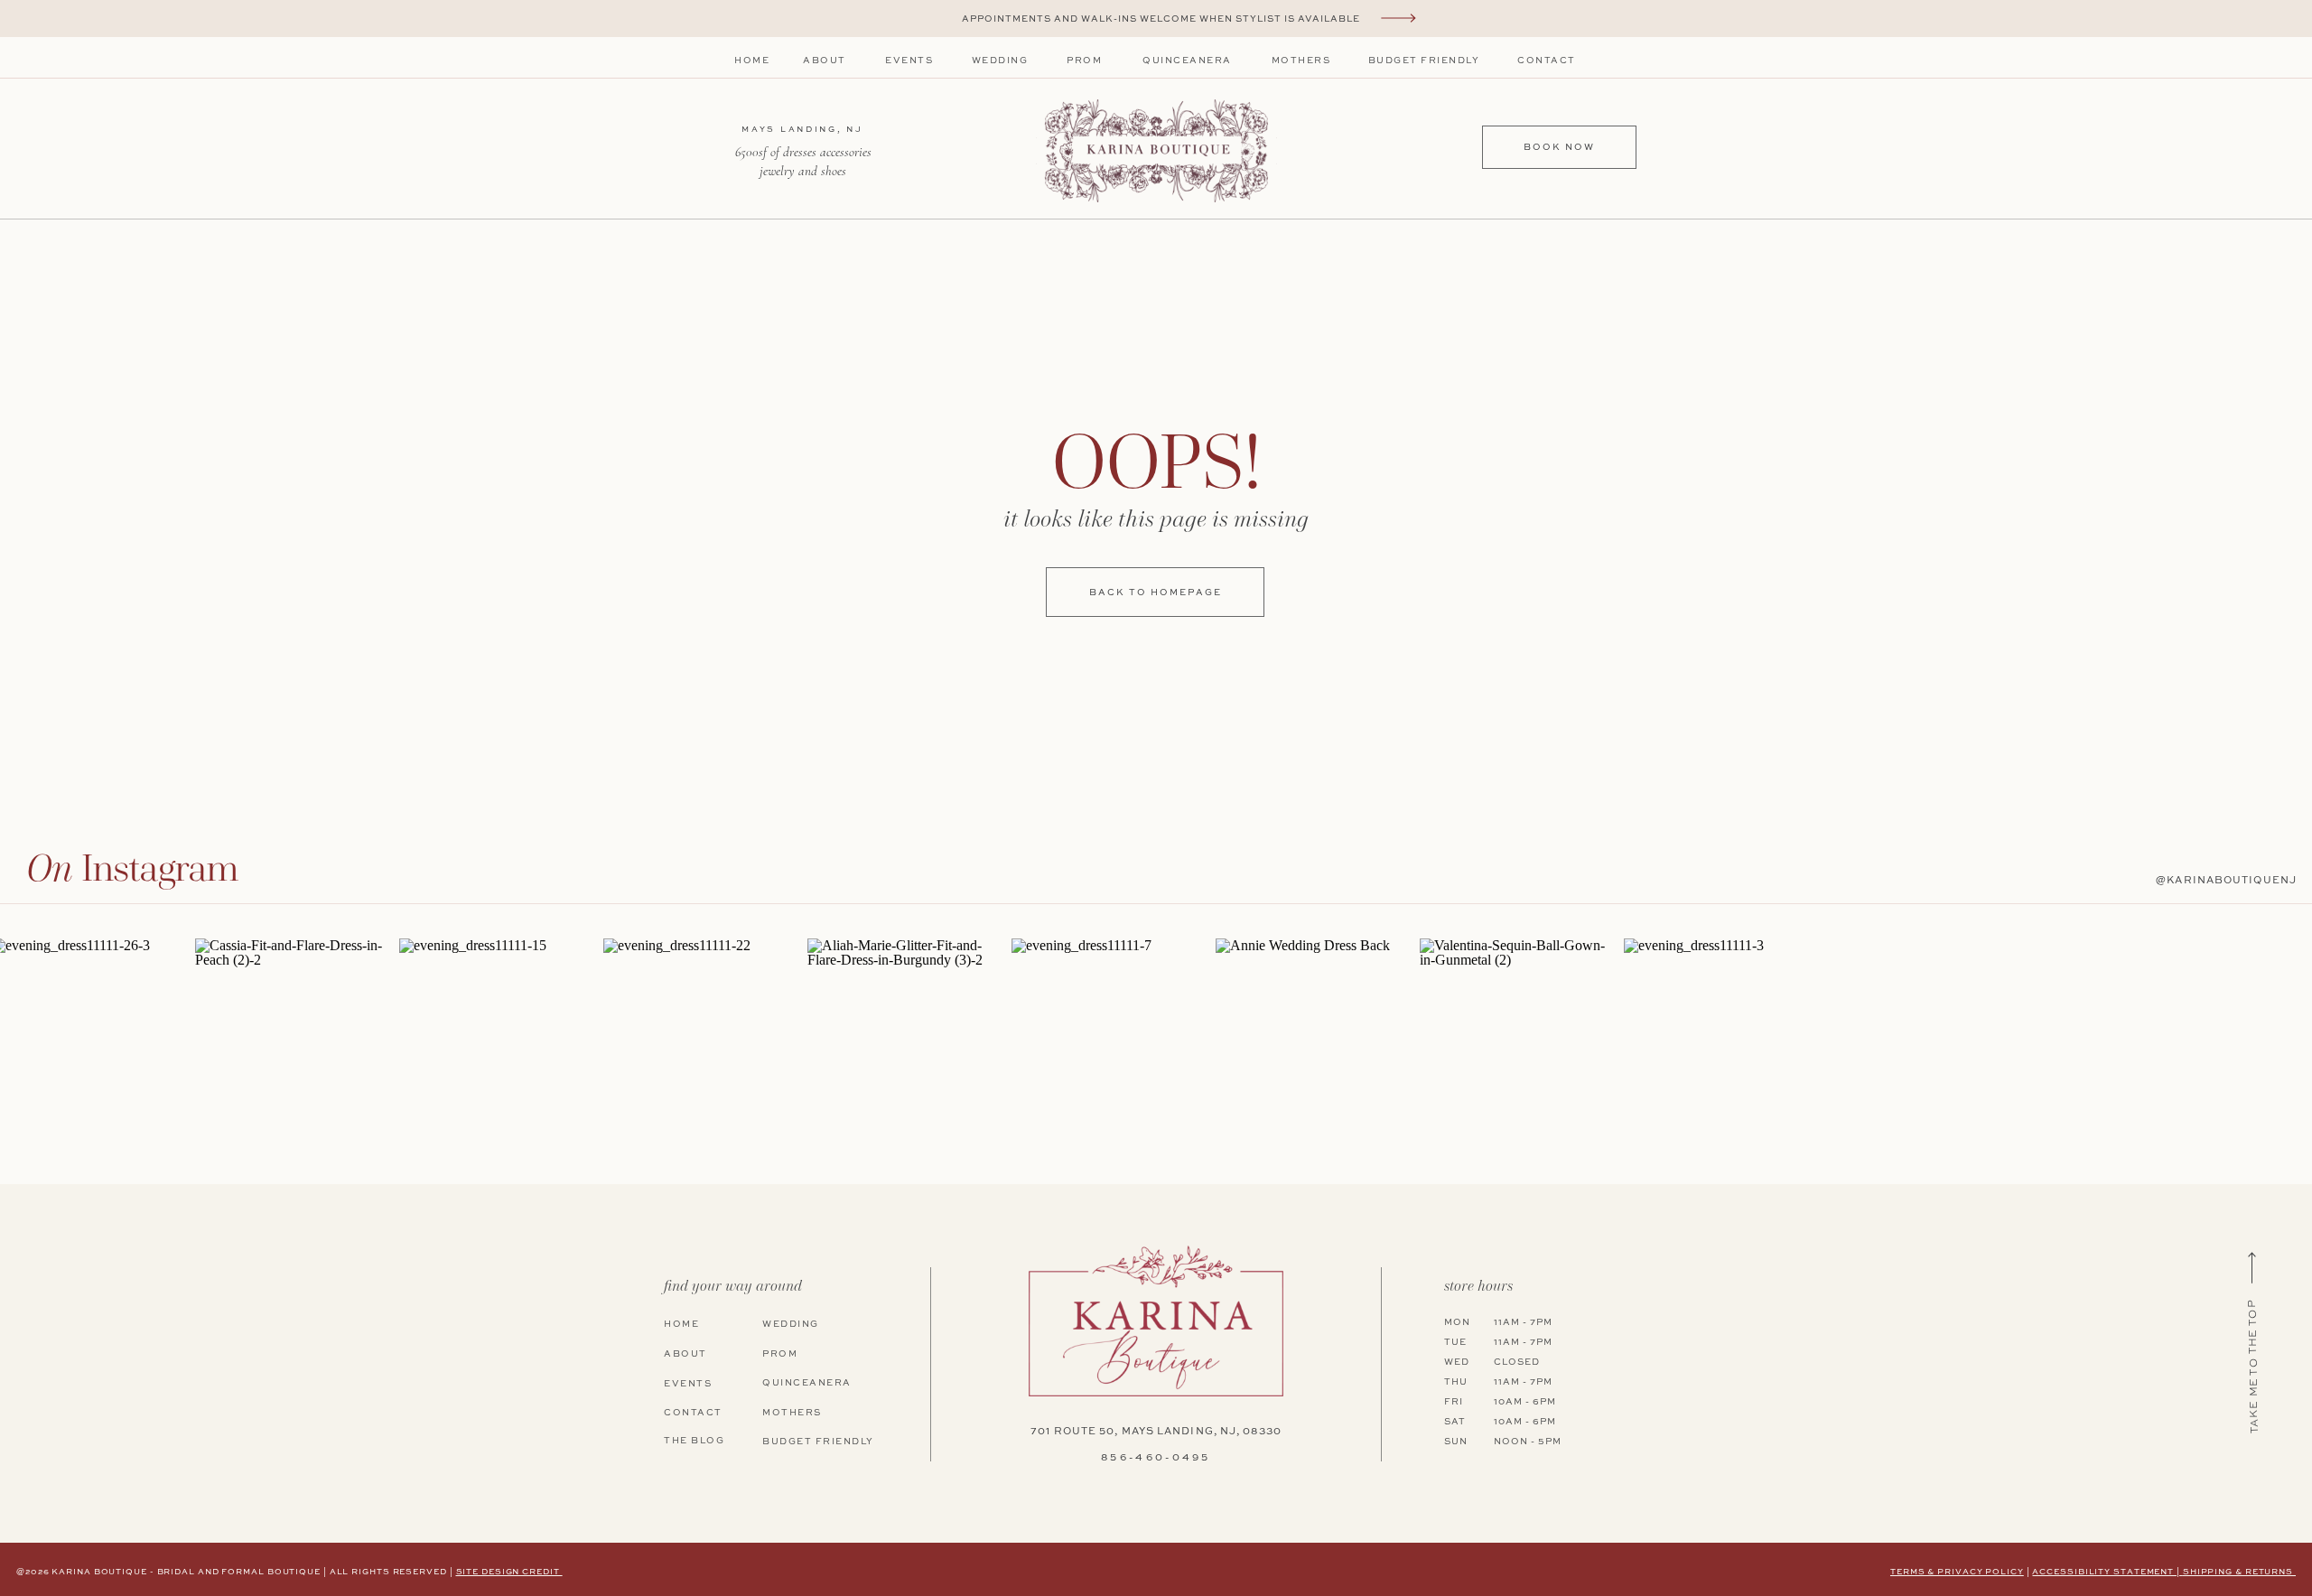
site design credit (509, 1572)
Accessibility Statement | (2107, 1572)
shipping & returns (2239, 1572)
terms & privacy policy (1957, 1572)
